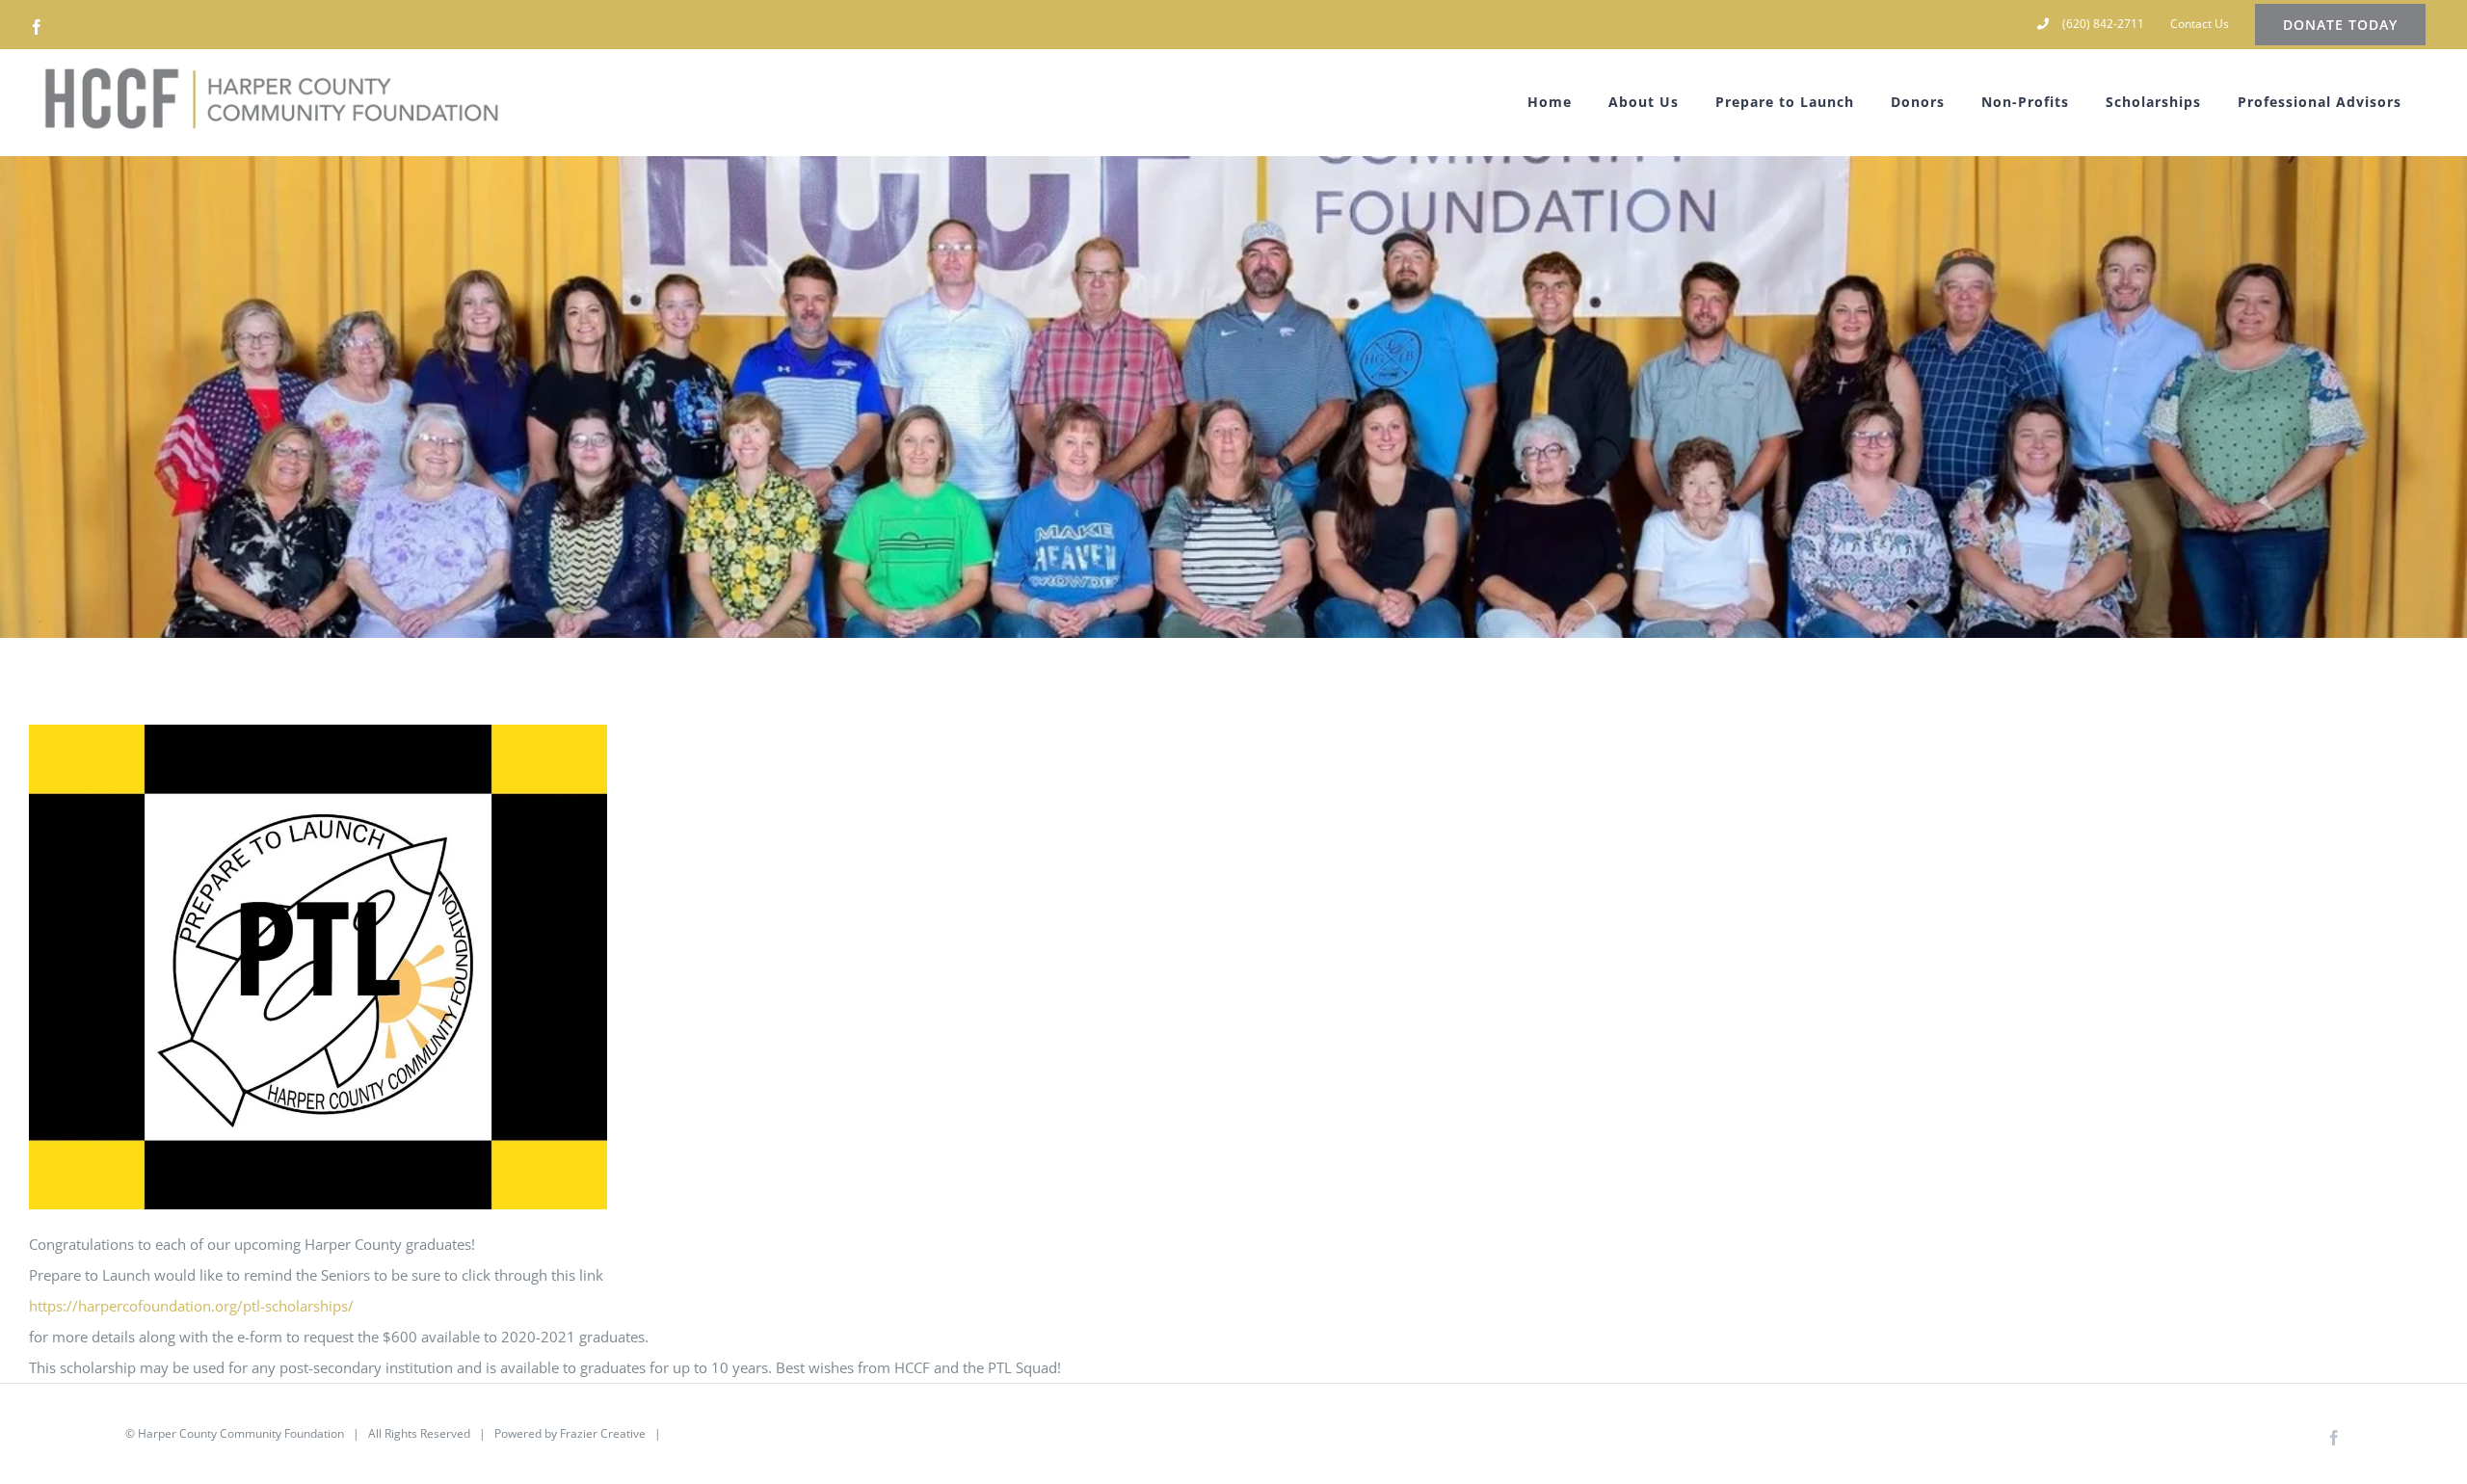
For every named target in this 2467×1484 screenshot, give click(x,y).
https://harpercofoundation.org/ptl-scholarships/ (191, 1306)
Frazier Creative (603, 1433)
